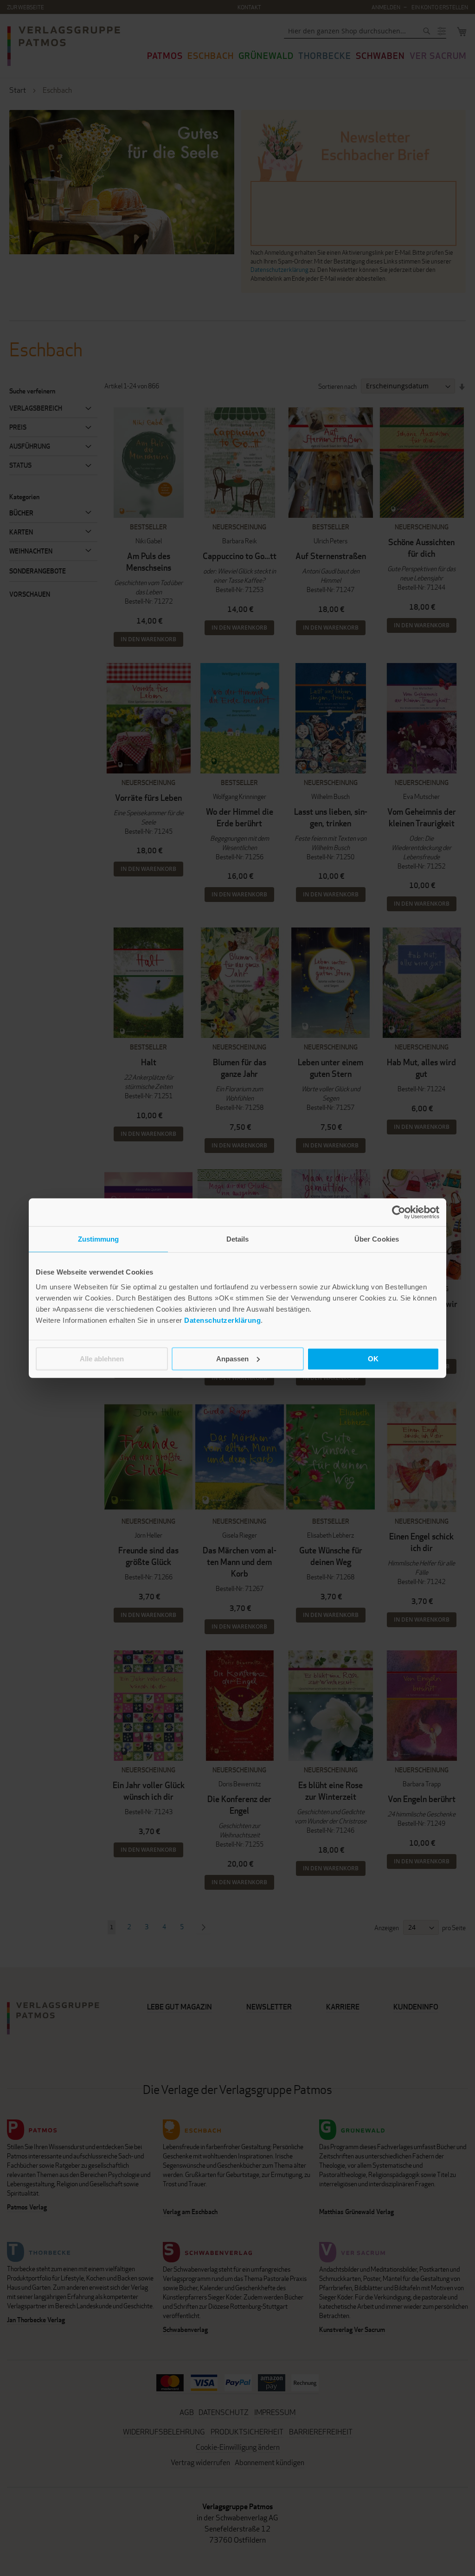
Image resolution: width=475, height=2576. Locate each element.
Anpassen (232, 1358)
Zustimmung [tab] (99, 1239)
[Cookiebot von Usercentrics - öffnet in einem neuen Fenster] (399, 1212)
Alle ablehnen (102, 1358)
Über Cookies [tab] (377, 1239)
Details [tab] (238, 1239)
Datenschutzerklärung (222, 1320)
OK (373, 1358)
